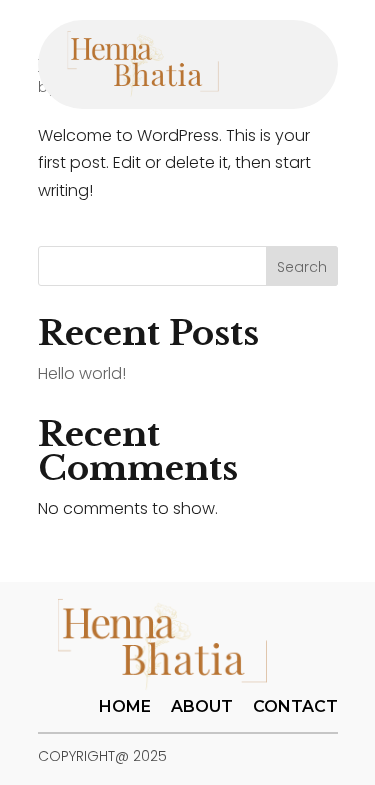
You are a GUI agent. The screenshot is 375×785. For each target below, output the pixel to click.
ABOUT (202, 706)
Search (302, 267)
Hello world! (82, 373)
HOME (125, 706)
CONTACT (295, 706)
